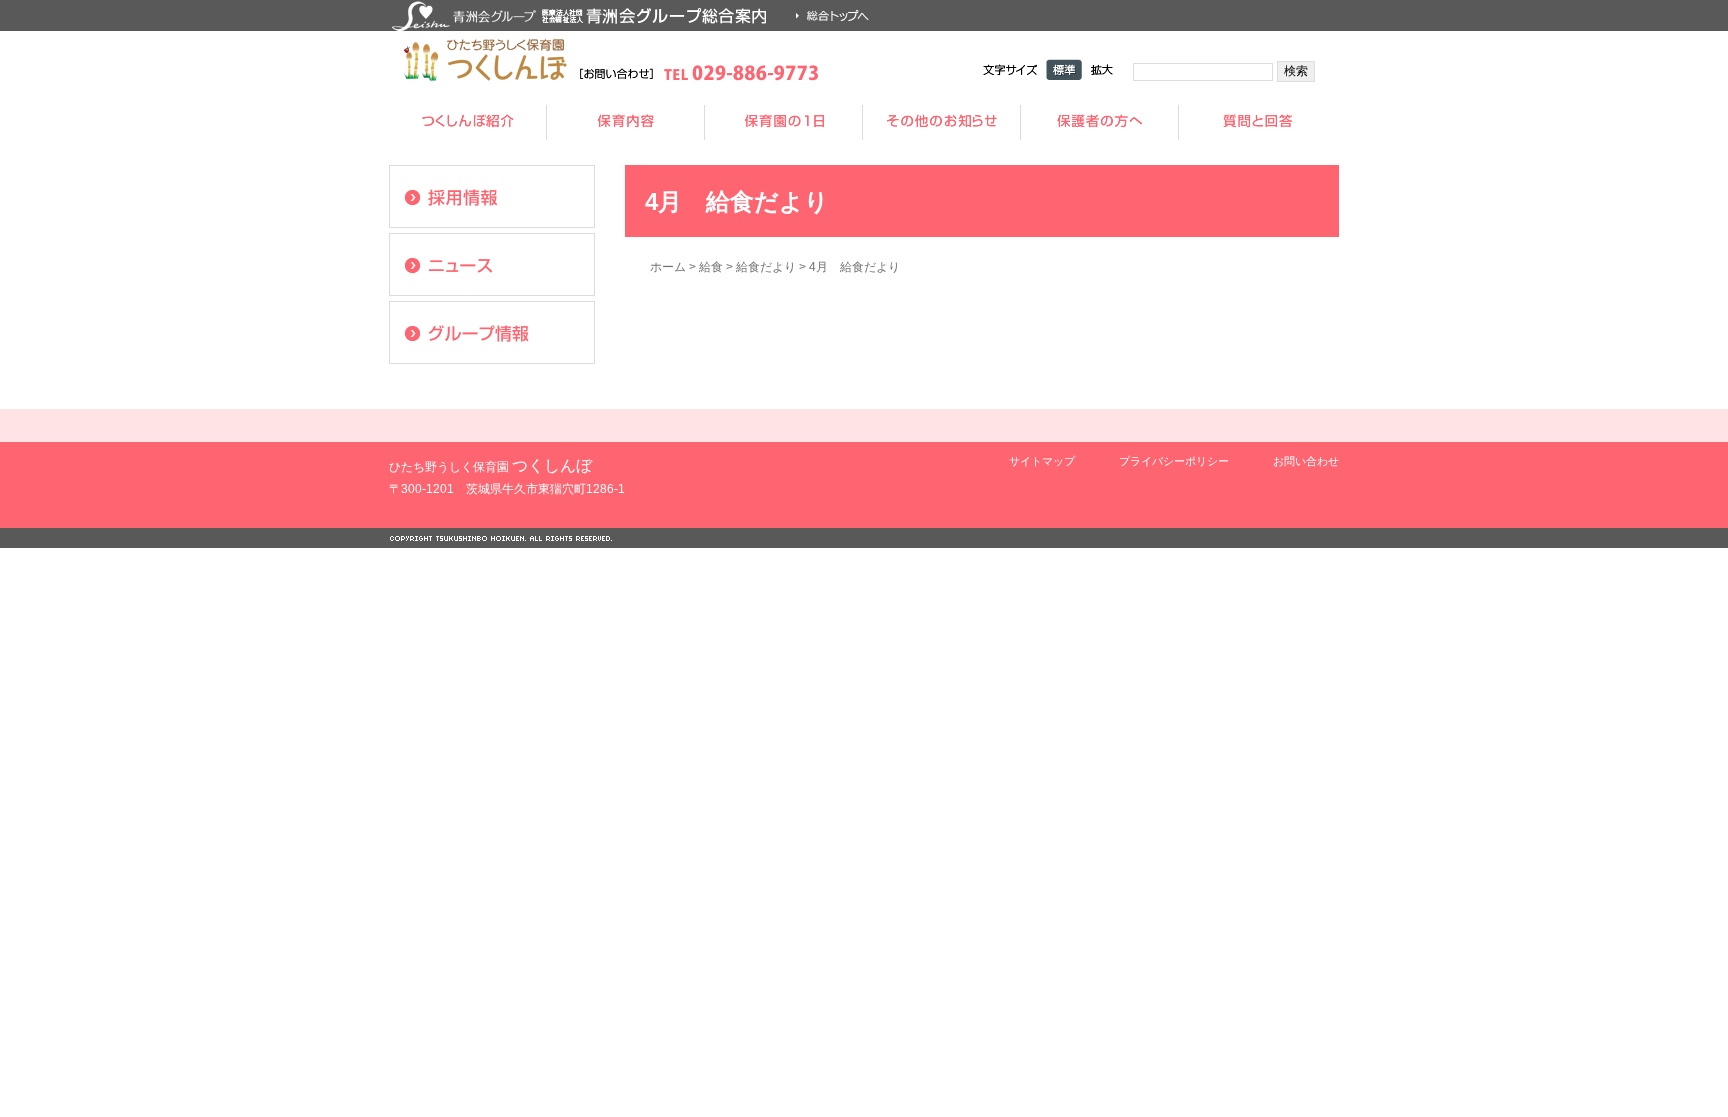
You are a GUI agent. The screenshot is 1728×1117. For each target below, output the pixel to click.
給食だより (766, 267)
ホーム (668, 267)
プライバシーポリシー (1174, 461)
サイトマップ (1042, 461)
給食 (711, 267)
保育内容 (626, 122)
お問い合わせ (1306, 461)
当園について (468, 122)
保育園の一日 (784, 122)
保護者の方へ (1100, 122)
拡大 (1102, 69)
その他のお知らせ (942, 122)
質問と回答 (1258, 122)
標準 (1064, 69)
